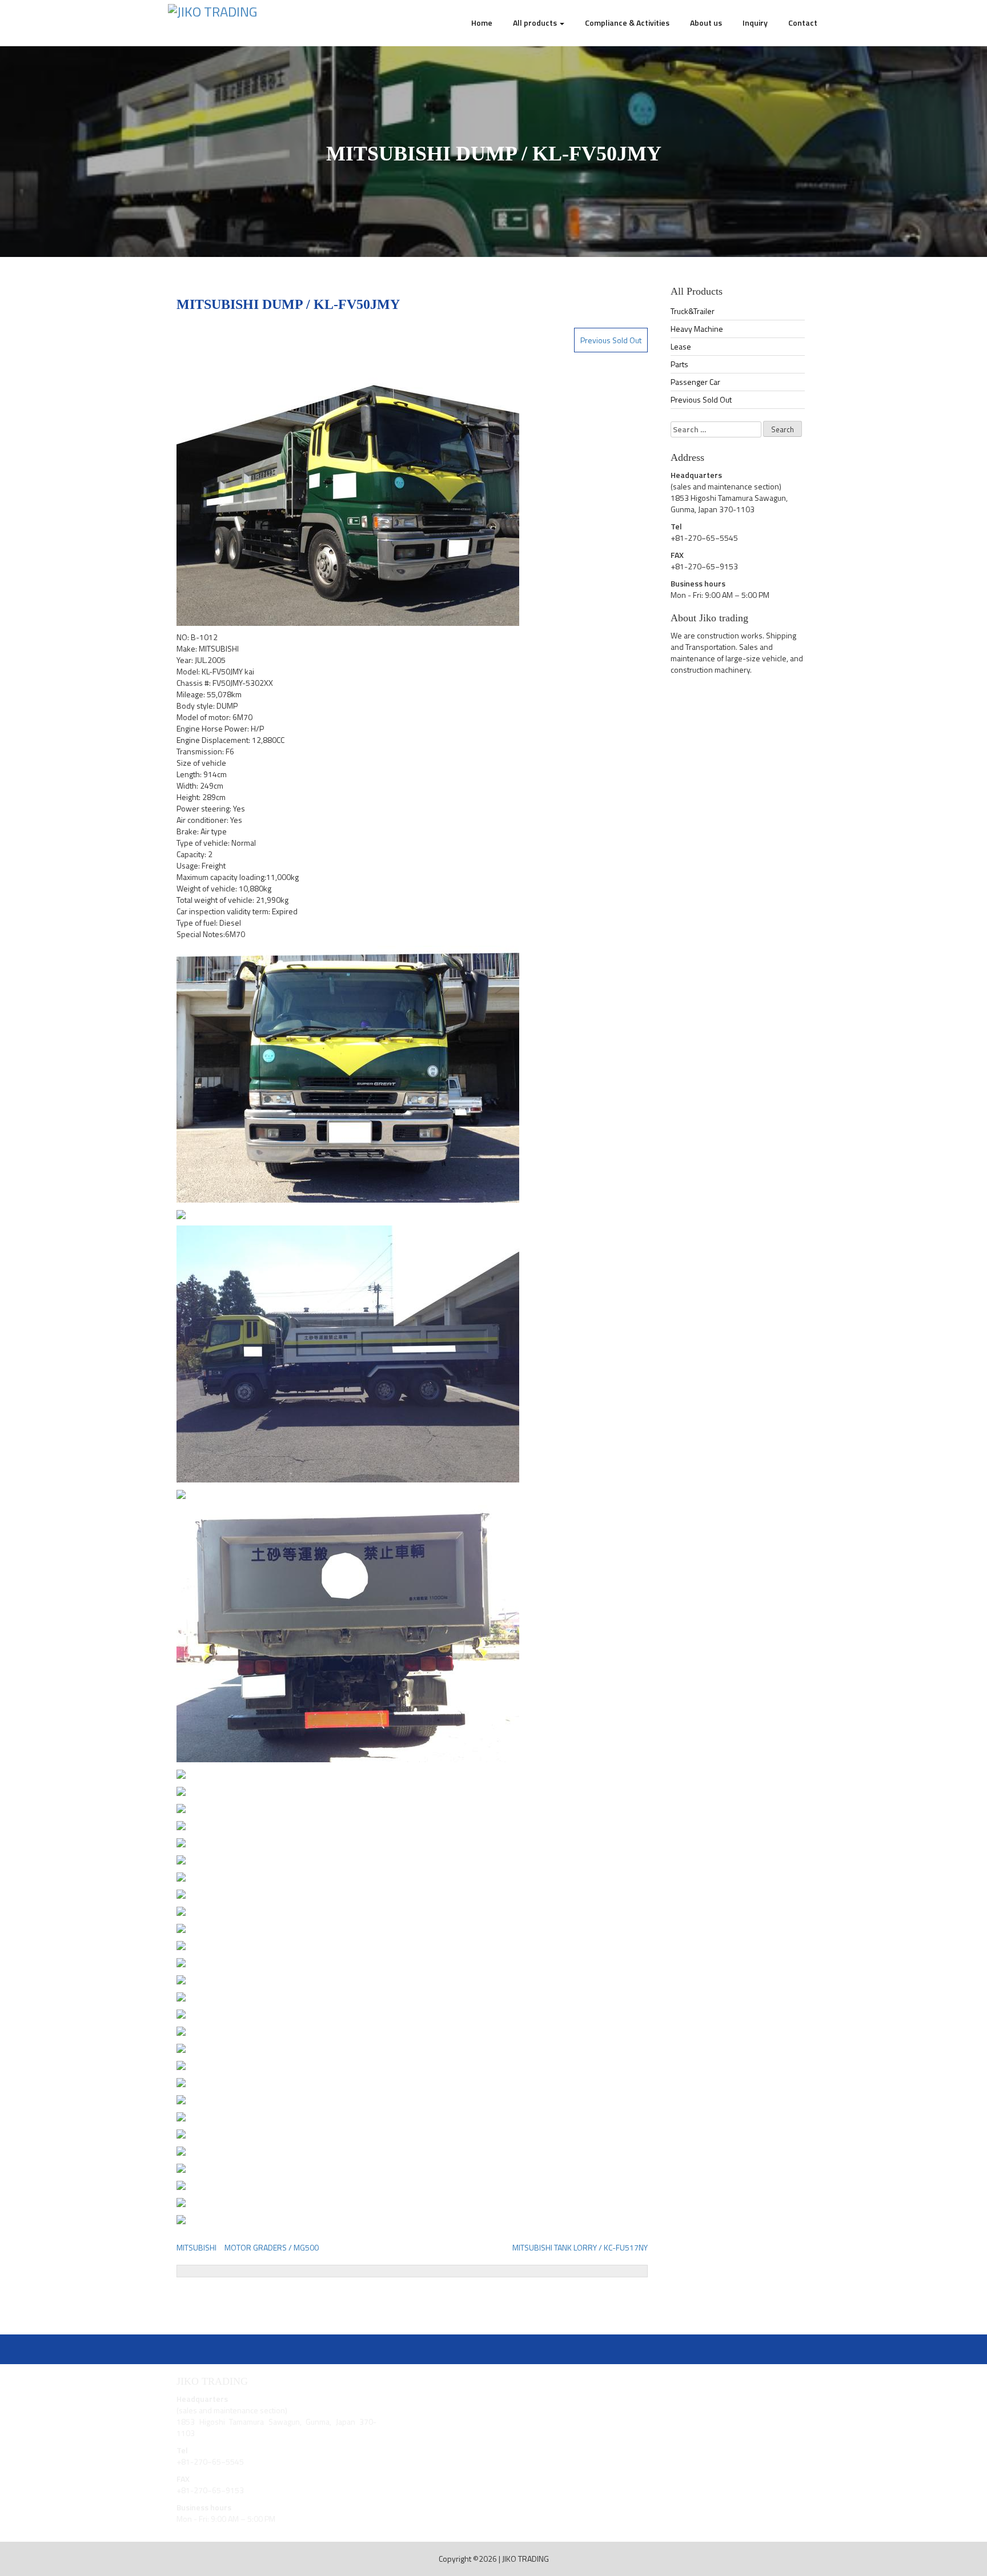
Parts (679, 364)
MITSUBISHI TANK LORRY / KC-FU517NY (580, 2247)
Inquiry (755, 23)
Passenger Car (695, 382)
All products (536, 23)
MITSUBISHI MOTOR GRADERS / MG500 (248, 2247)
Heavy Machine (697, 329)
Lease (681, 346)
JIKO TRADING (525, 2559)
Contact (803, 23)
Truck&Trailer (693, 311)
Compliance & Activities (627, 23)
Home (482, 23)
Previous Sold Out (611, 340)
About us (706, 23)
